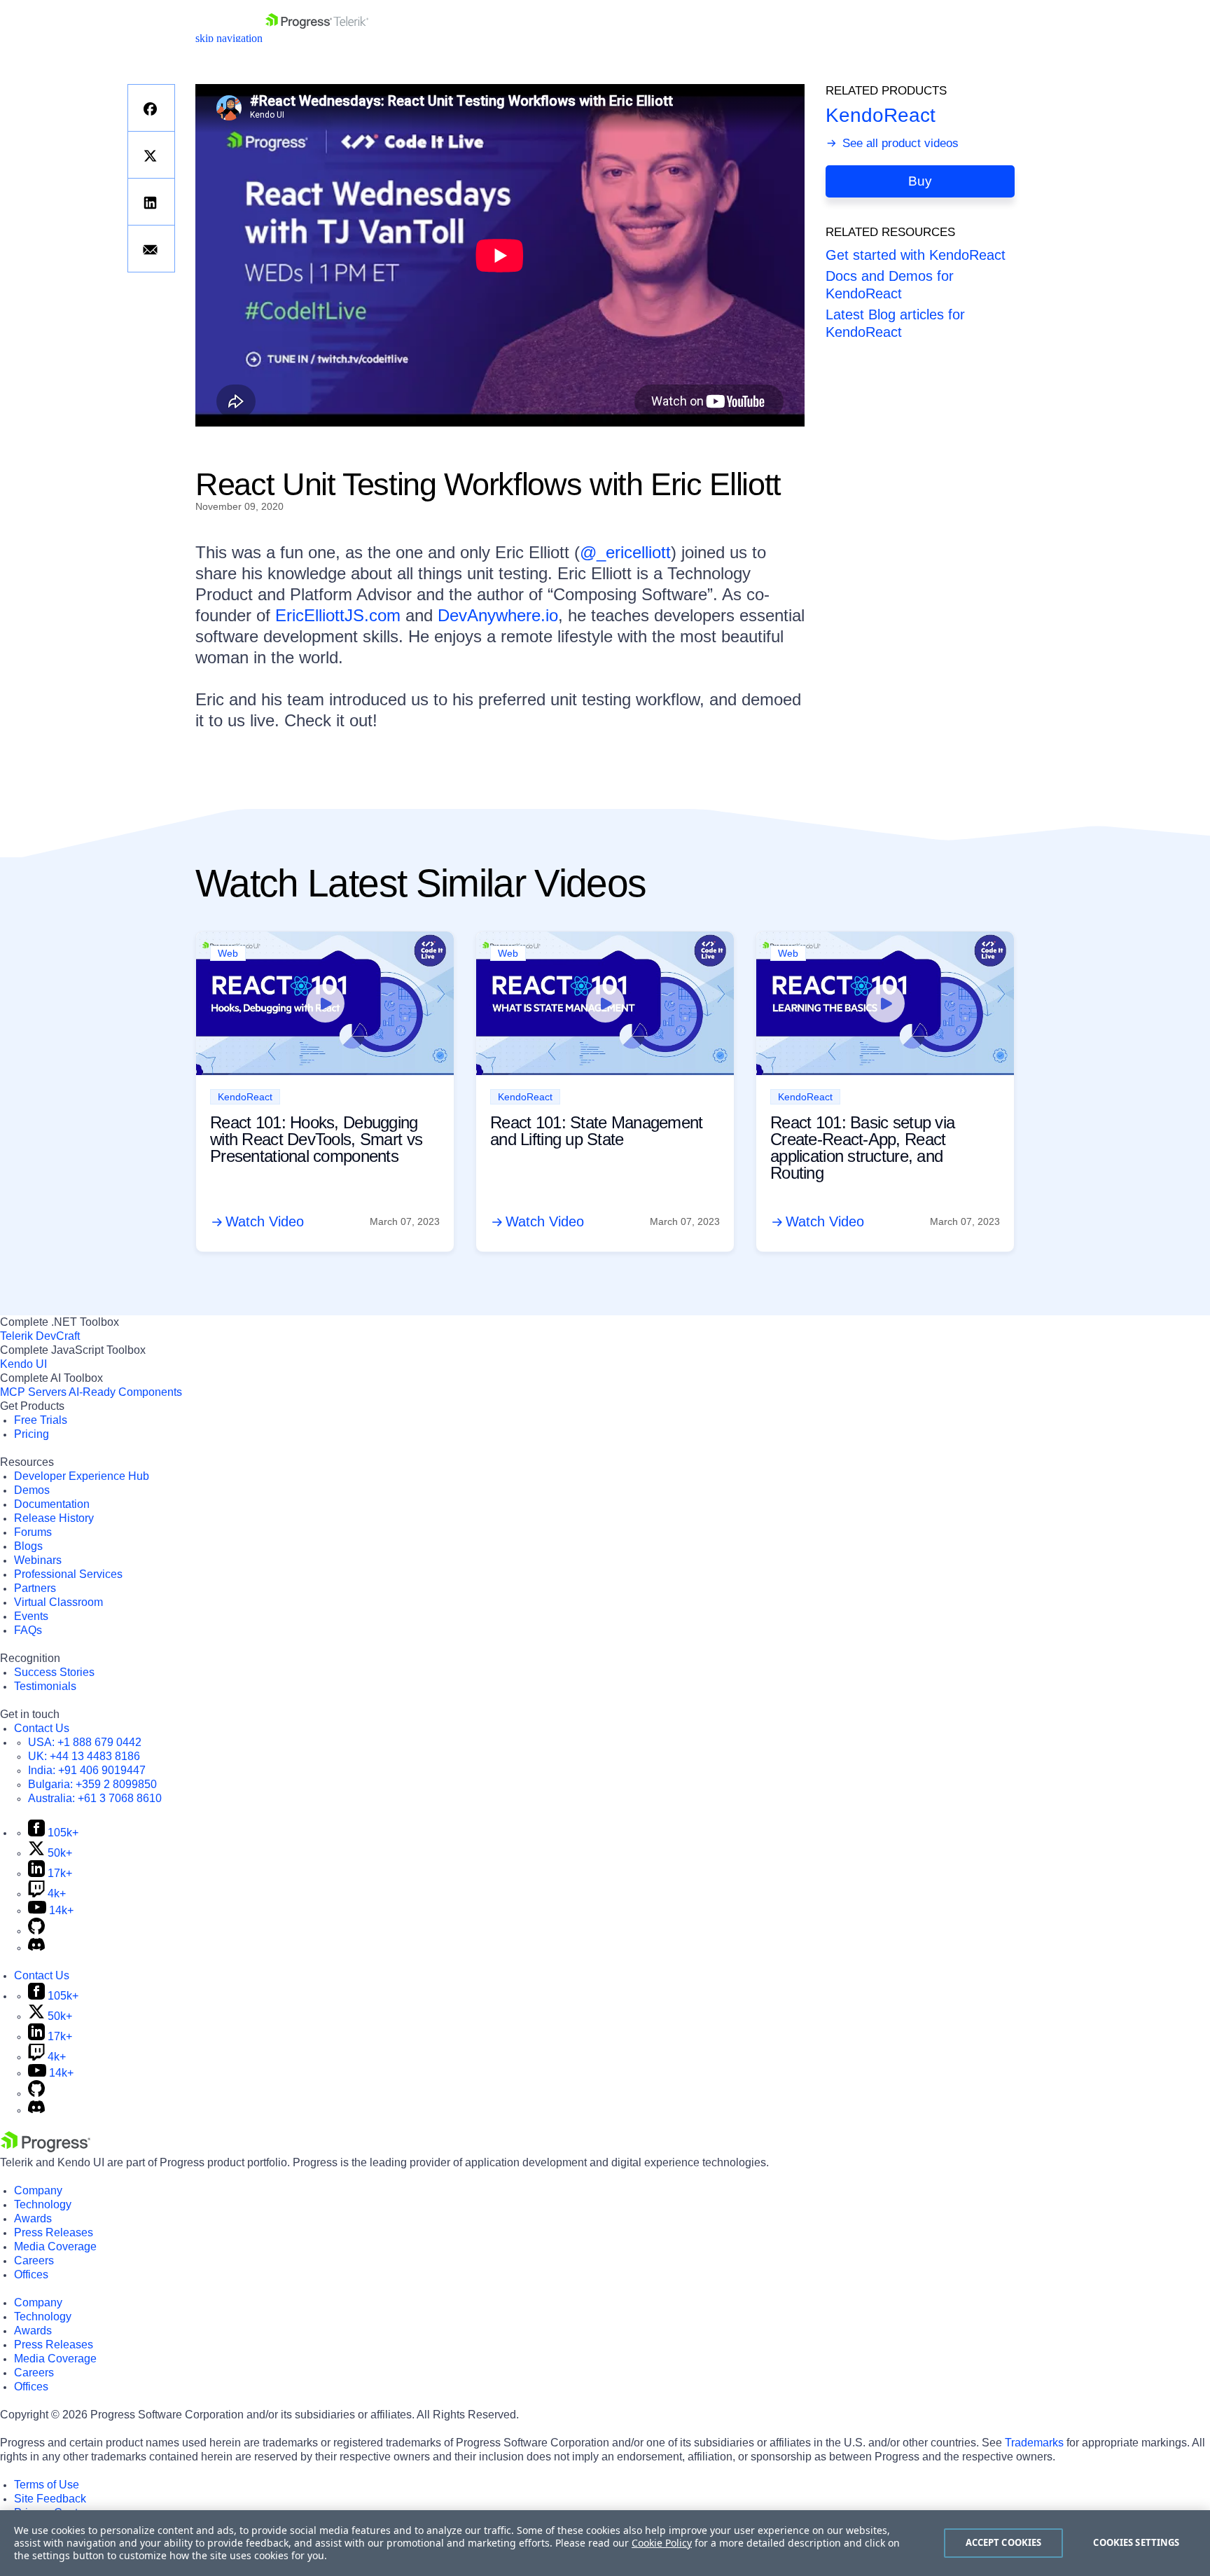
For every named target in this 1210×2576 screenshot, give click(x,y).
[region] (605, 2543)
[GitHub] (36, 1931)
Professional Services (68, 1574)
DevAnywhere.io (498, 615)
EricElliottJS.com (338, 615)
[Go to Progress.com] (46, 2148)
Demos (32, 1490)
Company (38, 2190)
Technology (43, 2204)
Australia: (95, 1798)
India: (87, 1770)
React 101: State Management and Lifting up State (597, 1131)
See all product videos (899, 143)
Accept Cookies (1004, 2542)
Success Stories (54, 1672)
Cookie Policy (662, 2543)
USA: (85, 1742)
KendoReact (881, 115)
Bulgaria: (92, 1784)
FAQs (28, 1630)
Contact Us (42, 1728)
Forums (33, 1532)
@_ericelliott (625, 552)
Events (31, 1616)
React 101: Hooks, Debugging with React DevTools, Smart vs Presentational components (316, 1139)
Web (228, 953)
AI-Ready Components (125, 1392)
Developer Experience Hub (82, 1476)
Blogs (28, 1546)
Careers (34, 2260)
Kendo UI (23, 1364)
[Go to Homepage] (317, 38)
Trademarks (1034, 2443)
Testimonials (45, 1686)
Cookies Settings (1136, 2542)
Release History (54, 1518)
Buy (920, 182)
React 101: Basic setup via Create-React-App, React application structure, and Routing (862, 1148)
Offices (31, 2274)
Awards (33, 2218)
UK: (84, 1756)
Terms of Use (47, 2485)
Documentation (52, 1504)
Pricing (32, 1434)
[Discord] (36, 1947)
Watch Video (265, 1221)
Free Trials (41, 1420)
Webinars (38, 1560)
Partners (35, 1588)
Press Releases (54, 2232)
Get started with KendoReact (916, 255)
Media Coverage (55, 2246)
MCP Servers (33, 1392)
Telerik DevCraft (40, 1336)
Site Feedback (50, 2499)
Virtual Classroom (58, 1602)
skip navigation (229, 38)
